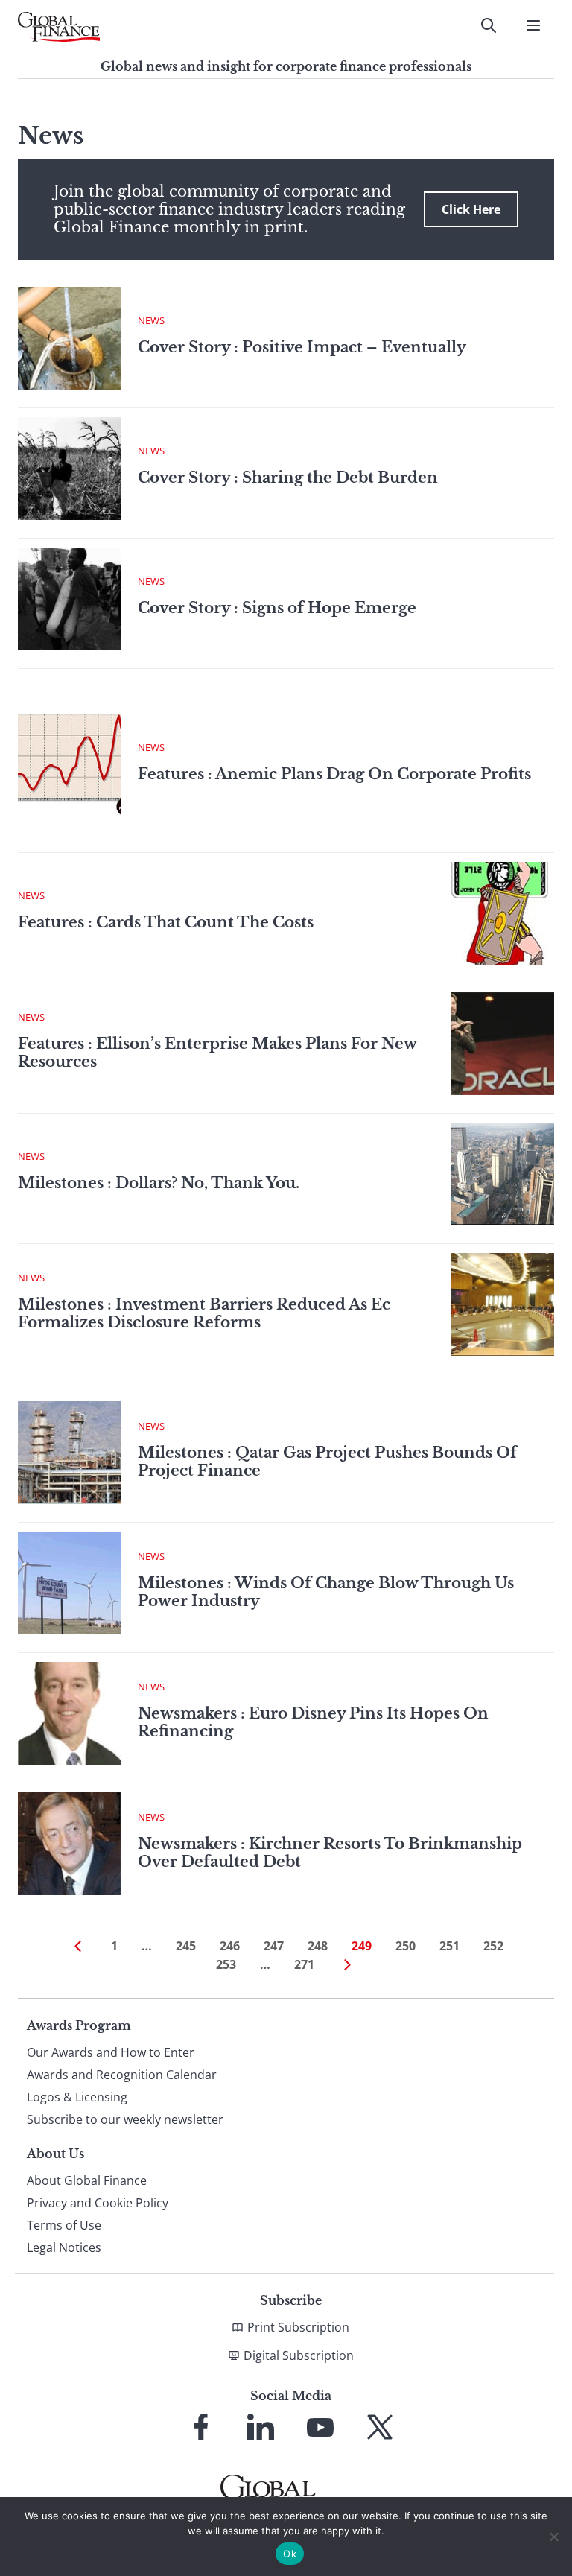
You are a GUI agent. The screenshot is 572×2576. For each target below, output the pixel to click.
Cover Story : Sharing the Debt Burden (288, 478)
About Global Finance (87, 2180)
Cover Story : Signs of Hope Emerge (277, 608)
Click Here (471, 209)
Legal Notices (64, 2247)
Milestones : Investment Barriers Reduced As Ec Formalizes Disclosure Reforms (204, 1313)
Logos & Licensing (77, 2097)
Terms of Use (64, 2225)
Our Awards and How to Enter (111, 2052)
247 (274, 1946)
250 (406, 1946)
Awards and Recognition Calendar (122, 2075)
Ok (290, 2554)
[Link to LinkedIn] (261, 2427)
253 (226, 1964)
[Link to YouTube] (320, 2427)
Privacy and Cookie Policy (98, 2203)
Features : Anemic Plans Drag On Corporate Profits (334, 774)
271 (304, 1964)
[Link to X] (380, 2427)
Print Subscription (298, 2327)
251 (449, 1946)
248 (318, 1946)
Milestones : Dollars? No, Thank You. (159, 1183)
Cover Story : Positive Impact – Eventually (302, 347)
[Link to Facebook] (201, 2427)
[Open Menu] (533, 25)
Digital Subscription (299, 2355)
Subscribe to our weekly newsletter (125, 2119)
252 (493, 1946)
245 (186, 1946)
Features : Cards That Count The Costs (166, 922)
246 (230, 1946)
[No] (553, 2537)
